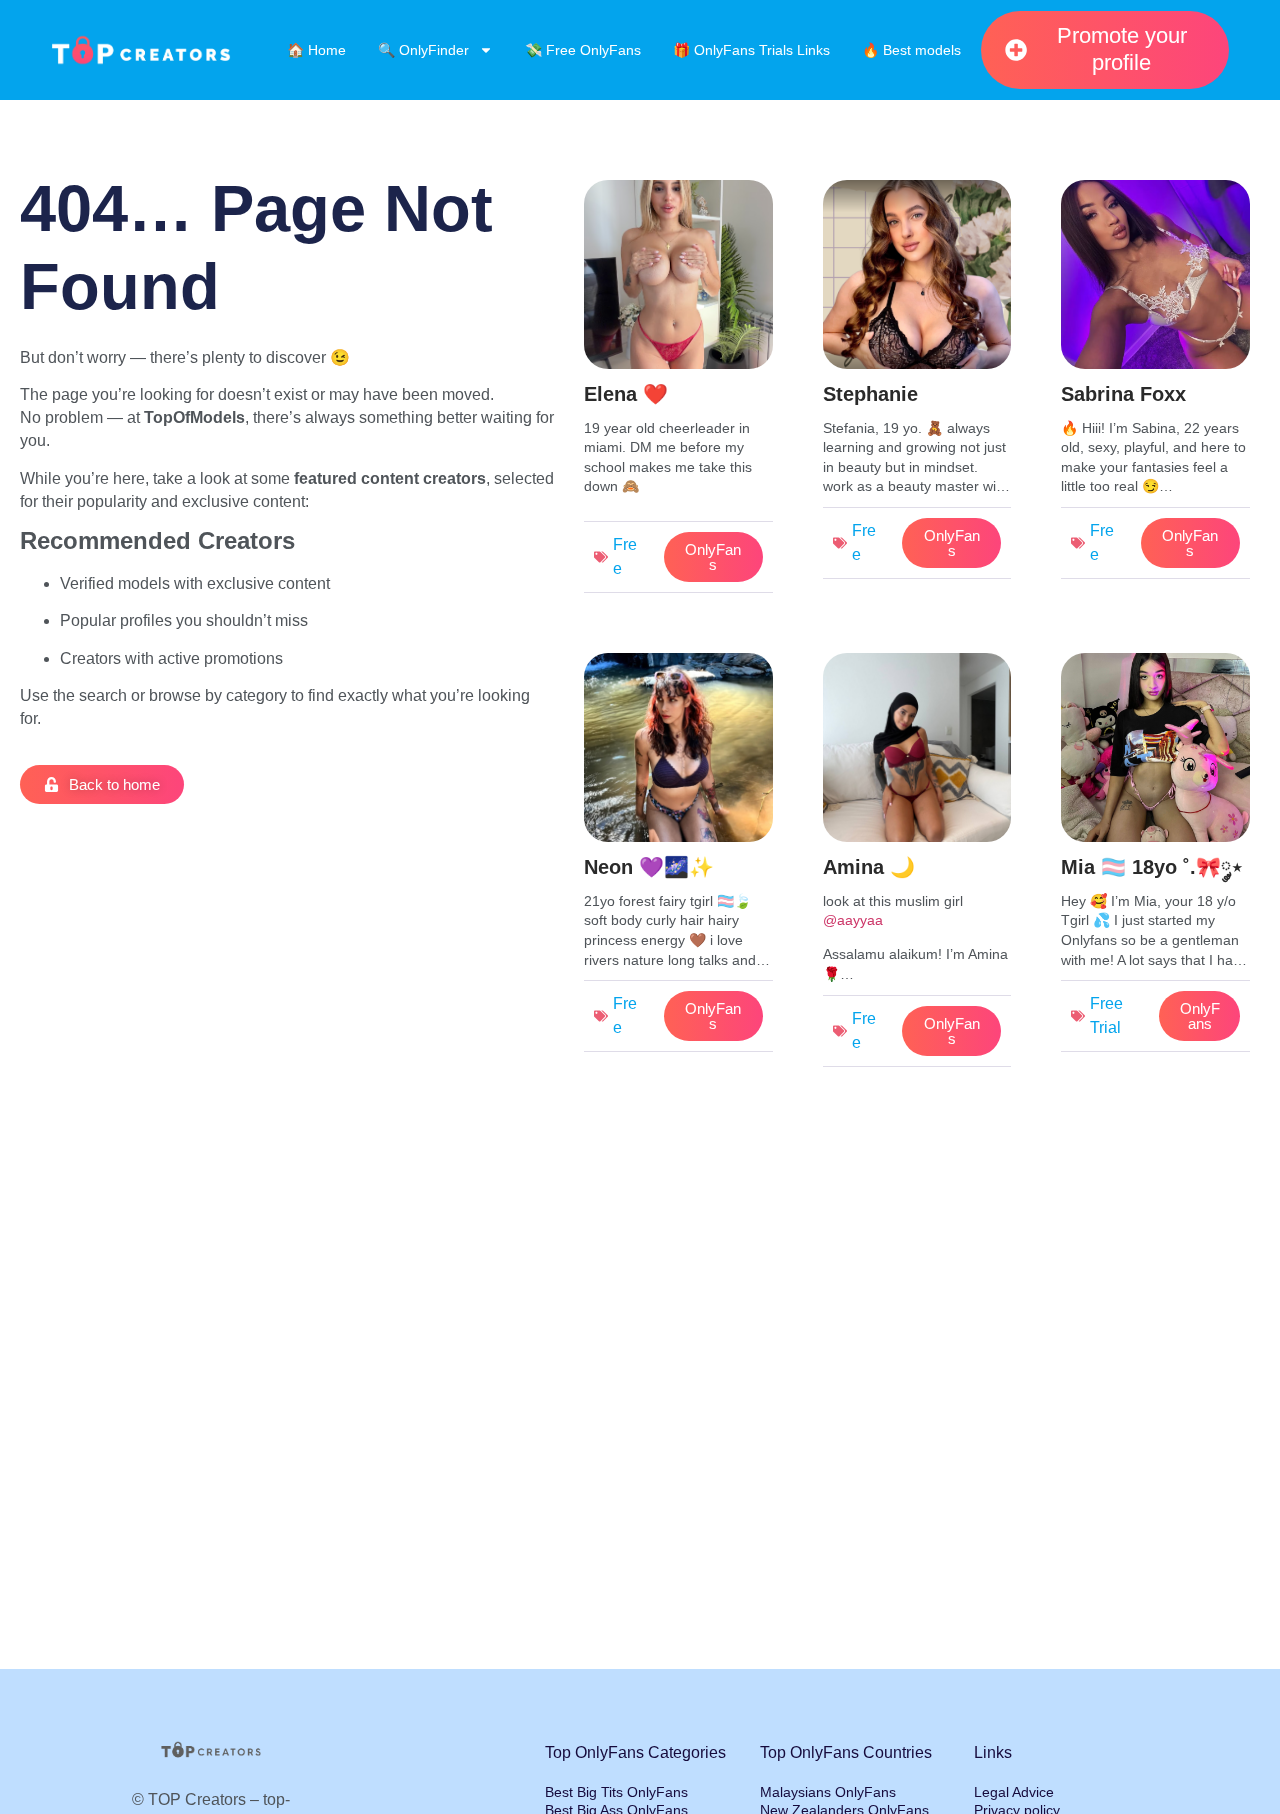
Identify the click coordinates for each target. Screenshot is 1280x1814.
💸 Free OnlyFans (583, 50)
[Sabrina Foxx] (1155, 384)
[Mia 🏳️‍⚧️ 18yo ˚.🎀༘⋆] (1155, 857)
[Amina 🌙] (917, 864)
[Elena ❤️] (678, 391)
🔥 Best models (911, 50)
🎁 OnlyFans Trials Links (751, 50)
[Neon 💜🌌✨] (678, 857)
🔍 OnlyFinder (423, 50)
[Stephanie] (917, 384)
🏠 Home (316, 50)
